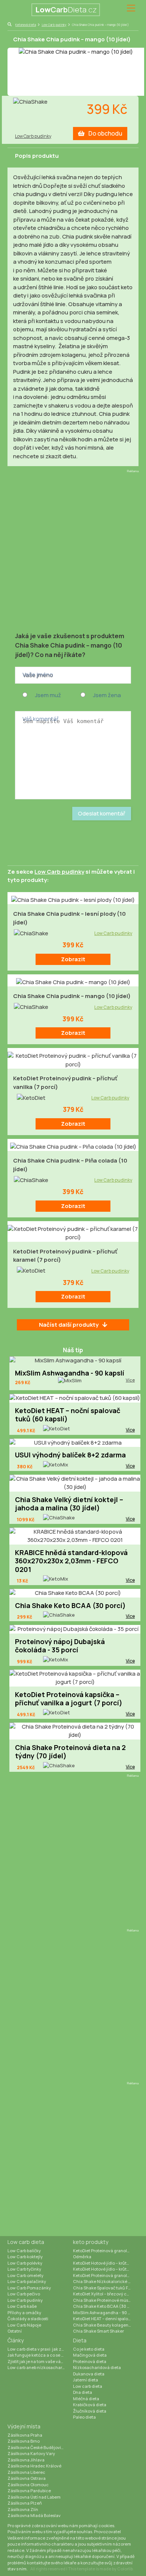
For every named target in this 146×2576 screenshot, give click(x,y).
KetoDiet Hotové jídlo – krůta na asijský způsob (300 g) (106, 2263)
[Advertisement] (73, 549)
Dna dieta (83, 2392)
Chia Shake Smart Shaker (98, 2331)
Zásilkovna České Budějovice (37, 2447)
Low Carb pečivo (24, 2294)
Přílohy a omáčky (24, 2313)
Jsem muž (48, 695)
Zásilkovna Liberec (26, 2472)
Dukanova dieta (89, 2374)
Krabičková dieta (90, 2405)
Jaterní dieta (86, 2380)
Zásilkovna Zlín (23, 2509)
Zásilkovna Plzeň (25, 2503)
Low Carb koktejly (25, 2257)
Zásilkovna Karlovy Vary (31, 2453)
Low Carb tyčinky (24, 2269)
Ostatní (15, 2331)
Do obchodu (105, 133)
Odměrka (82, 2257)
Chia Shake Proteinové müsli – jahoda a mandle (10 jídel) (106, 2300)
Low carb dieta (26, 2242)
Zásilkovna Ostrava (27, 2478)
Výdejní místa (24, 2426)
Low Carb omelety (25, 2275)
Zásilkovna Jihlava (26, 2460)
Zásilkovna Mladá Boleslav (34, 2515)
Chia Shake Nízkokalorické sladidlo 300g (106, 2281)
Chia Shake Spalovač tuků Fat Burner (106, 2288)
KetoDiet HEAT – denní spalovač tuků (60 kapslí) (106, 2319)
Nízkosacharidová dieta (97, 2367)
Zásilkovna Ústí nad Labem (34, 2497)
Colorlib (125, 2569)
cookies (106, 2525)
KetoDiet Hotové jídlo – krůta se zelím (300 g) (106, 2269)
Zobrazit (73, 959)
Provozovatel (107, 2531)
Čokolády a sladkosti (28, 2319)
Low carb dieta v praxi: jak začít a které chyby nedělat (40, 2349)
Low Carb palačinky (27, 2281)
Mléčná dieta (86, 2399)
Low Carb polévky (25, 2263)
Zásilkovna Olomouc (28, 2485)
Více (130, 1380)
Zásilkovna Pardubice (29, 2491)
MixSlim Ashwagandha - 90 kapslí (106, 2313)
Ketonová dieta (26, 25)
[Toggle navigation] (131, 8)
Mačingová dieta (90, 2355)
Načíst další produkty (69, 1325)
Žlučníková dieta (90, 2411)
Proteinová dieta (90, 2361)
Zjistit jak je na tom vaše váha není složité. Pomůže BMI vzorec (40, 2361)
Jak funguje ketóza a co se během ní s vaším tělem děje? (40, 2355)
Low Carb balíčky (24, 2251)
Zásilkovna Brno (24, 2441)
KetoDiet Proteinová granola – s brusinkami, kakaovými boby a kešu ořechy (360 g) (106, 2275)
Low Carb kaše (22, 2306)
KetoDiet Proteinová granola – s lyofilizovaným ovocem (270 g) (106, 2251)
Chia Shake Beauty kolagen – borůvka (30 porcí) (106, 2325)
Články (16, 2340)
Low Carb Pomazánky (29, 2288)
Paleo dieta (84, 2417)
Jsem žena (107, 695)
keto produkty (91, 2242)
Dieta (80, 2340)
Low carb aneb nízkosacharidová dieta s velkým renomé (40, 2367)
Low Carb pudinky (54, 25)
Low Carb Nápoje (24, 2325)
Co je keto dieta (89, 2349)
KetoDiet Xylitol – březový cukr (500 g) (106, 2294)
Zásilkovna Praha (25, 2435)
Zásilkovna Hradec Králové (34, 2466)
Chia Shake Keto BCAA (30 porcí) (106, 2306)
